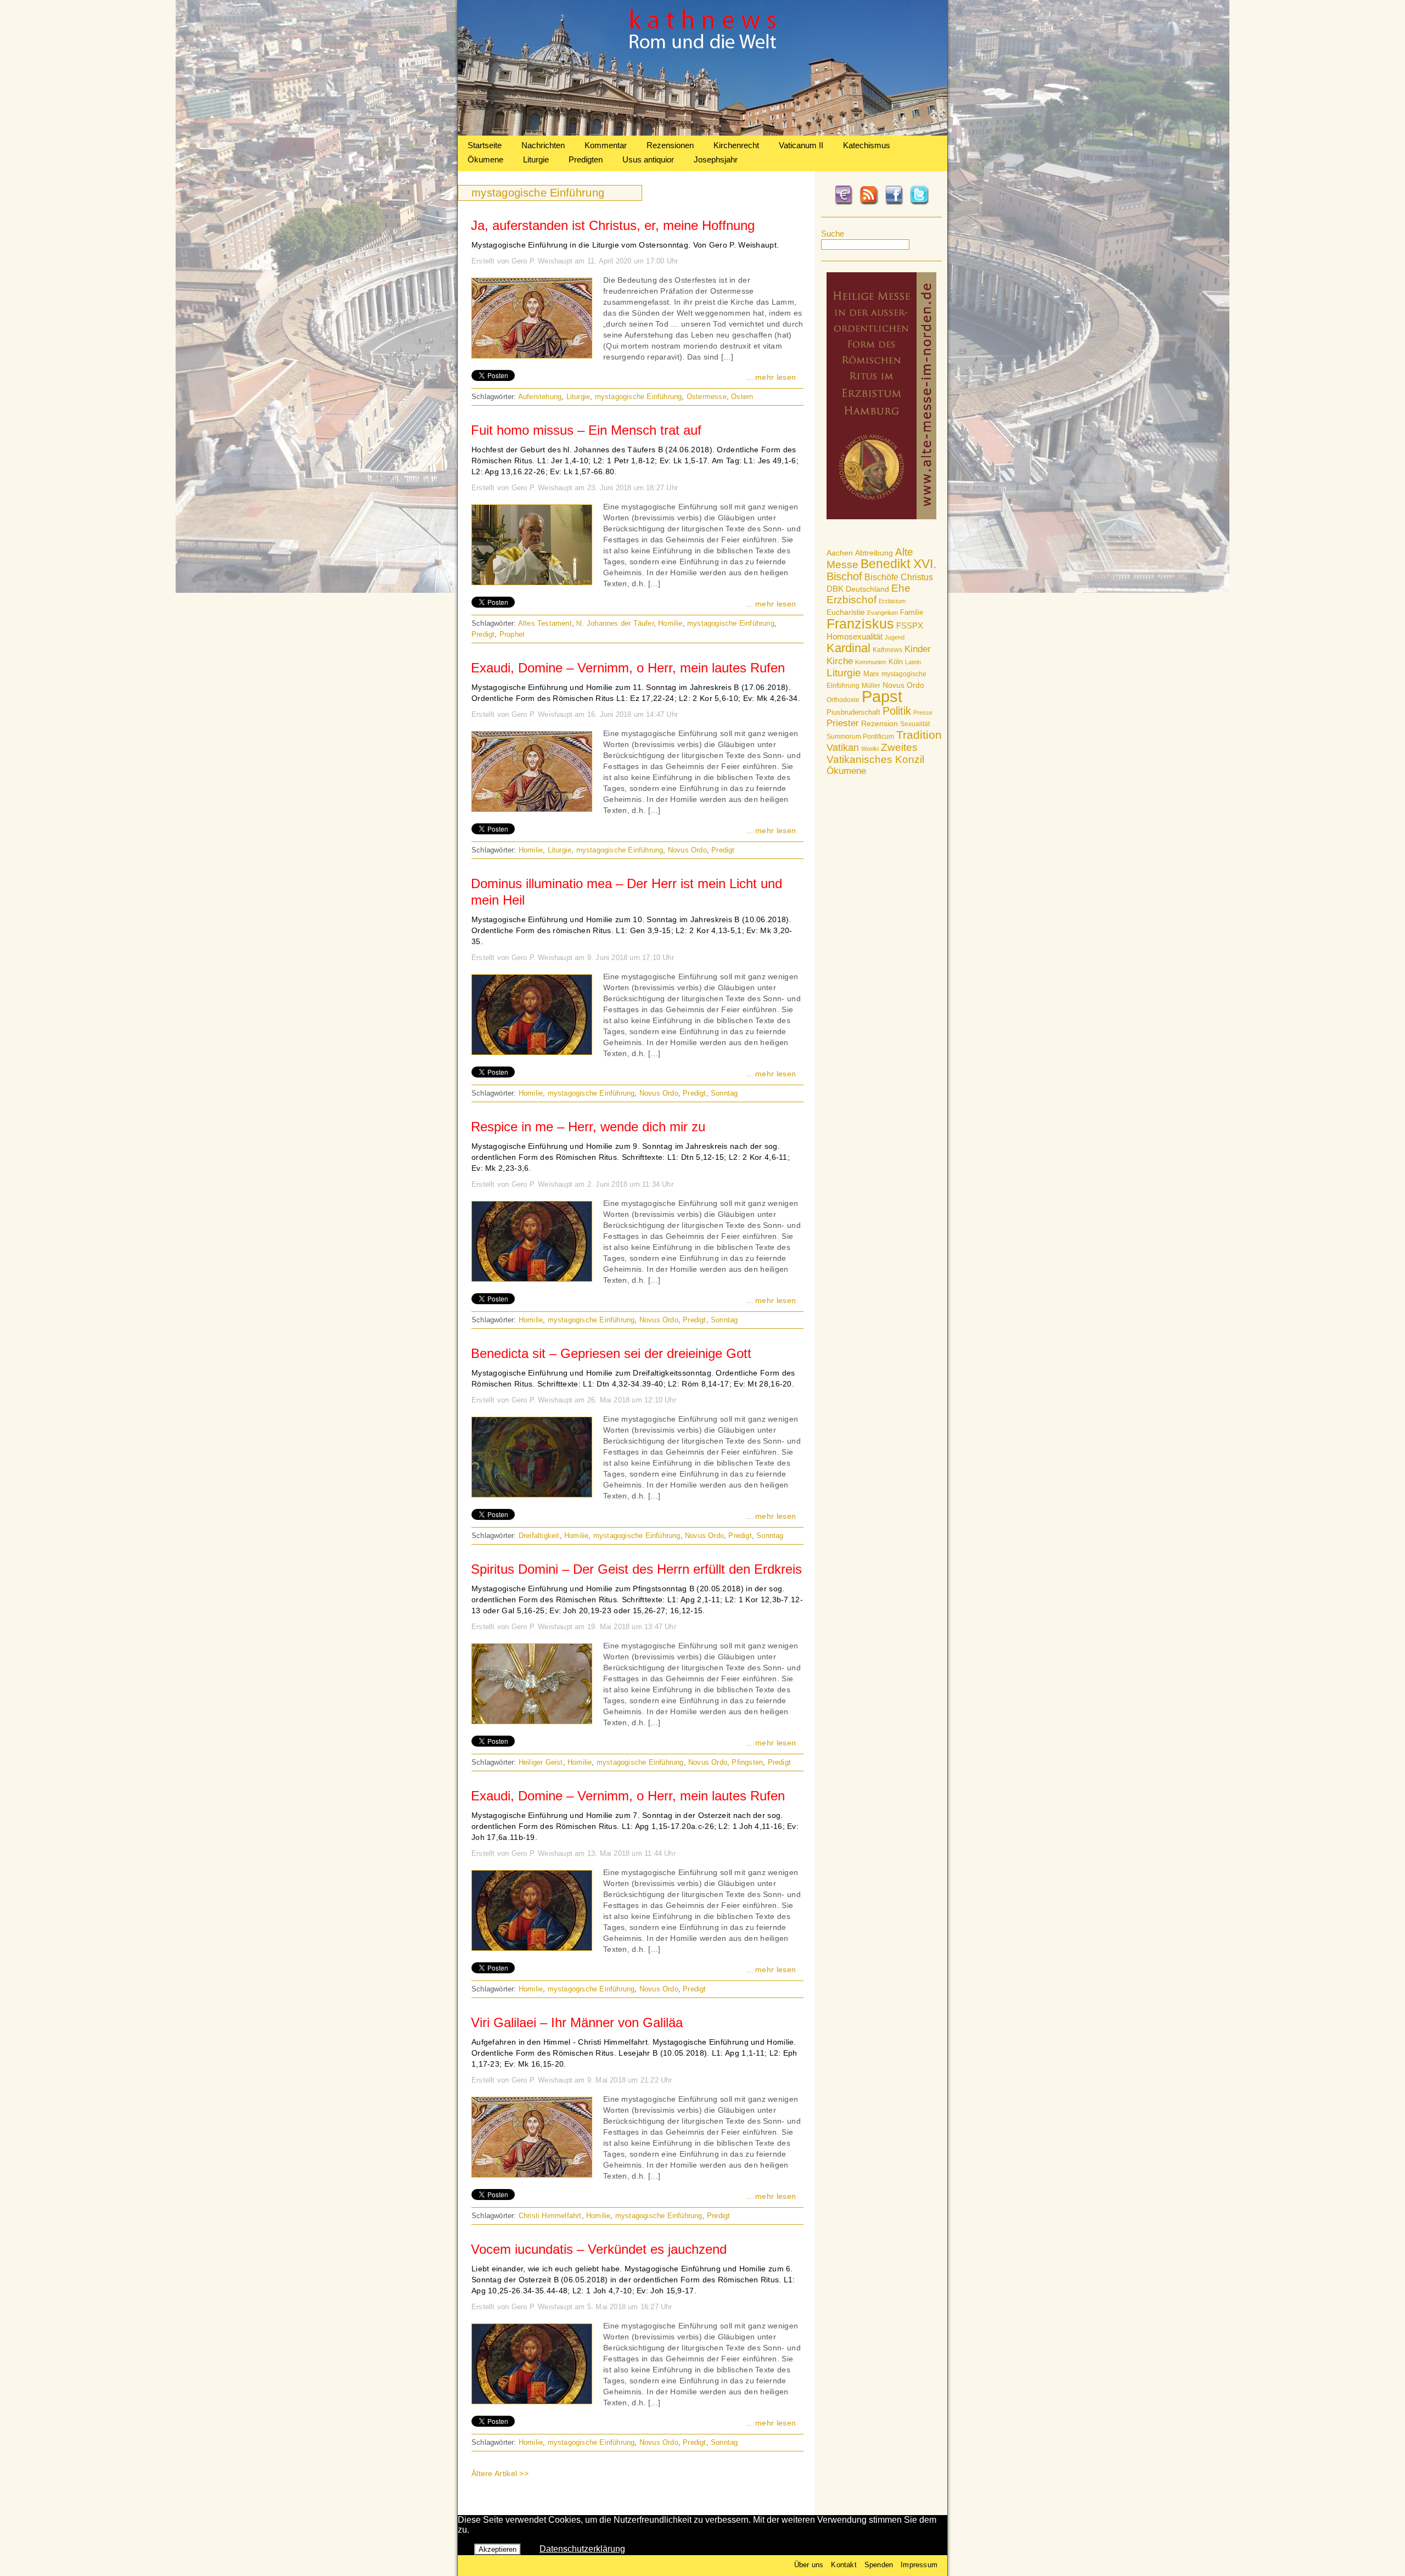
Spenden (879, 2565)
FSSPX (910, 626)
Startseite (485, 145)
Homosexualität (855, 636)
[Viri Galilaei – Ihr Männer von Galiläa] (532, 2174)
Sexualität (915, 724)
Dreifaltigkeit (539, 1536)
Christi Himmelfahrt (550, 2216)
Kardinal (848, 648)
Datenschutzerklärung (582, 2549)
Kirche (840, 661)
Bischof (844, 576)
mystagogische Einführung (639, 397)
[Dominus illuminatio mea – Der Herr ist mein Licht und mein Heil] (532, 1052)
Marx (871, 674)
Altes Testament (545, 623)
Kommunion (871, 662)
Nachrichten (543, 145)
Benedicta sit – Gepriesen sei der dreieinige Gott (611, 1353)
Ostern (742, 397)
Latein (913, 662)
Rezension (879, 723)
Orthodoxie (843, 700)
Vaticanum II (801, 145)
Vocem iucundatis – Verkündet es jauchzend (599, 2249)
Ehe (901, 588)
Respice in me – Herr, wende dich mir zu (588, 1127)
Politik (897, 711)
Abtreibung (874, 553)
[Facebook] (894, 203)
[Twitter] (919, 203)
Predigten (586, 159)
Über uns (809, 2565)
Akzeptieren (498, 2549)
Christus (917, 577)
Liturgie (536, 159)
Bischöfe (881, 577)
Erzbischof (852, 600)
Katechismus (867, 145)
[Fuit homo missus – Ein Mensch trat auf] (532, 582)
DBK (835, 589)
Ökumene (485, 159)
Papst (882, 696)
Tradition (919, 735)
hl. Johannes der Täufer (615, 623)
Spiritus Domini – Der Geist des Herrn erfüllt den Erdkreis (636, 1569)
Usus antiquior (648, 159)
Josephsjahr (716, 159)
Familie (912, 612)
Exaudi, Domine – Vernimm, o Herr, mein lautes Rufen (628, 668)
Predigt (483, 634)
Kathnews (887, 650)
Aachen (840, 553)
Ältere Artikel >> (500, 2473)
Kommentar (606, 145)
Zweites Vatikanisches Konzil (875, 753)
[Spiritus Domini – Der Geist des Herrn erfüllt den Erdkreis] (532, 1721)
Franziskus (860, 624)
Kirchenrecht (736, 145)
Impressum (919, 2565)
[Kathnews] (702, 133)
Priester (843, 723)
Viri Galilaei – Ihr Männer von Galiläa (577, 2022)
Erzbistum (892, 601)
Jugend (895, 637)
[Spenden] (844, 203)
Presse (923, 712)
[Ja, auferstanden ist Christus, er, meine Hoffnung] (532, 355)
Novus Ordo (903, 685)
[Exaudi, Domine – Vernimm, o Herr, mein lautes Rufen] (532, 809)
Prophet (512, 634)
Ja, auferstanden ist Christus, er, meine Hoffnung (613, 225)
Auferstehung (540, 397)
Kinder (918, 649)
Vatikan (843, 747)
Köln (896, 662)
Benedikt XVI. (898, 564)
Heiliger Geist (541, 1762)
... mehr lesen (771, 377)
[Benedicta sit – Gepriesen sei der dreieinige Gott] (532, 1494)
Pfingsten (747, 1762)
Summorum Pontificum (860, 737)
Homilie (670, 623)
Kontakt (844, 2565)
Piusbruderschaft (853, 712)
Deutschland (867, 589)
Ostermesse (707, 397)
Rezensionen (670, 145)
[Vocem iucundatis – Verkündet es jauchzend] (532, 2401)
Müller (871, 686)
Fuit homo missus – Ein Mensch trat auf (586, 430)
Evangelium (883, 613)
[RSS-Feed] (869, 203)
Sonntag (724, 1093)
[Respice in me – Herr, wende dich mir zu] (532, 1278)
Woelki (870, 749)
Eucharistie (846, 612)
